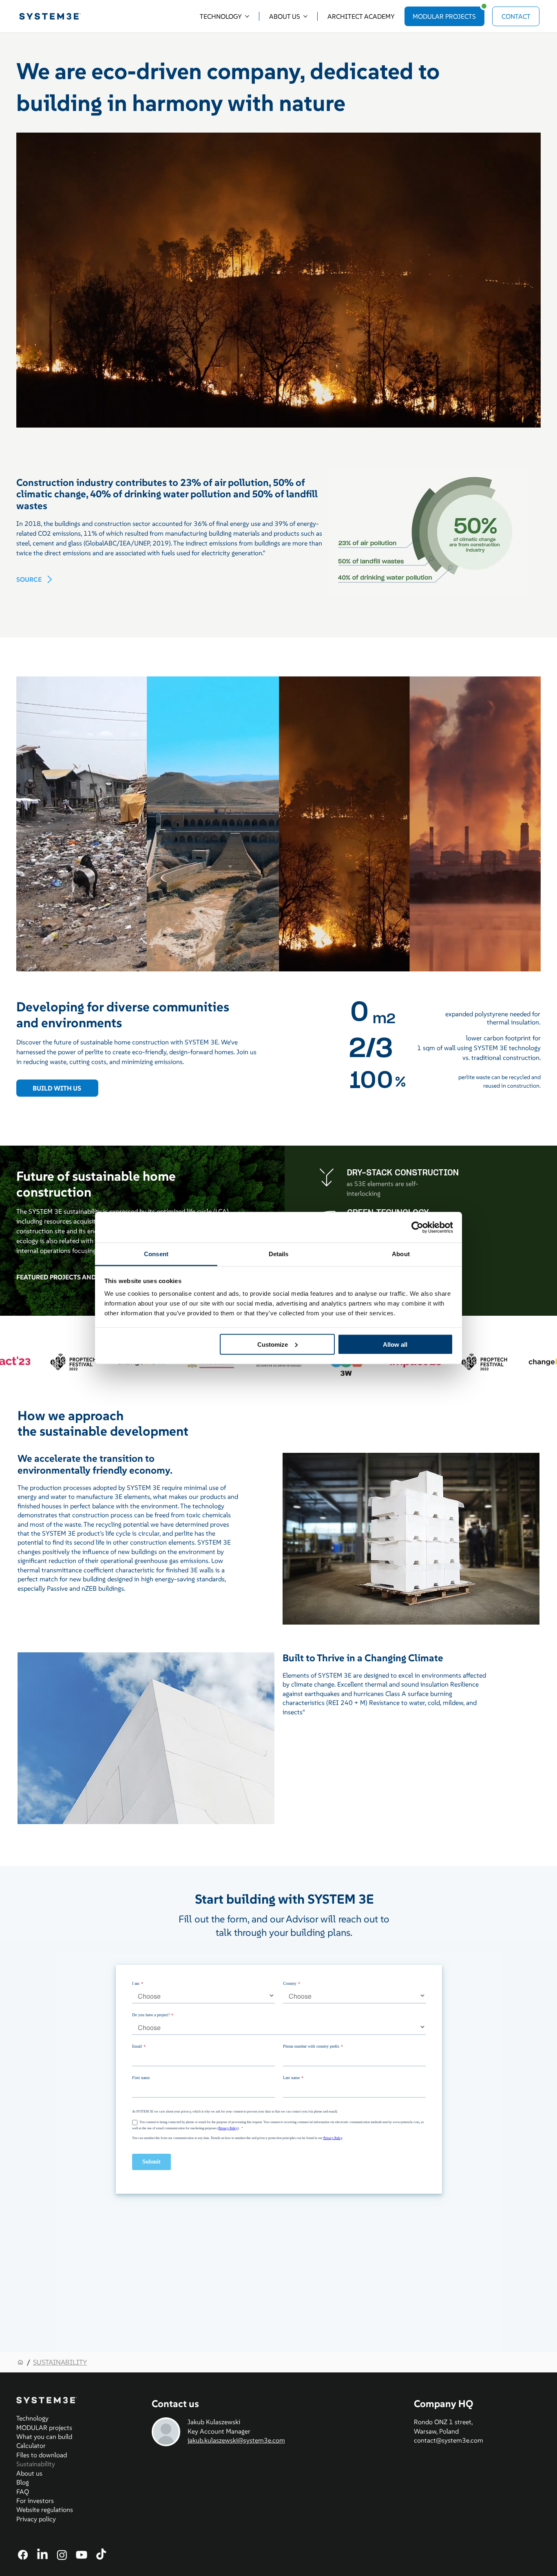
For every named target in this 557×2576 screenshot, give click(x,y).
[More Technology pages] (247, 16)
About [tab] (401, 1254)
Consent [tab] (156, 1254)
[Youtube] (82, 2555)
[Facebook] (23, 2555)
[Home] (20, 2362)
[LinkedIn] (42, 2555)
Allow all (395, 1344)
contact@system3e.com (449, 2440)
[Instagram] (62, 2555)
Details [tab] (279, 1254)
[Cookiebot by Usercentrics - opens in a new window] (417, 1227)
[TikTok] (101, 2555)
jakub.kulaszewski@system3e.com (236, 2440)
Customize (273, 1344)
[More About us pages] (305, 16)
